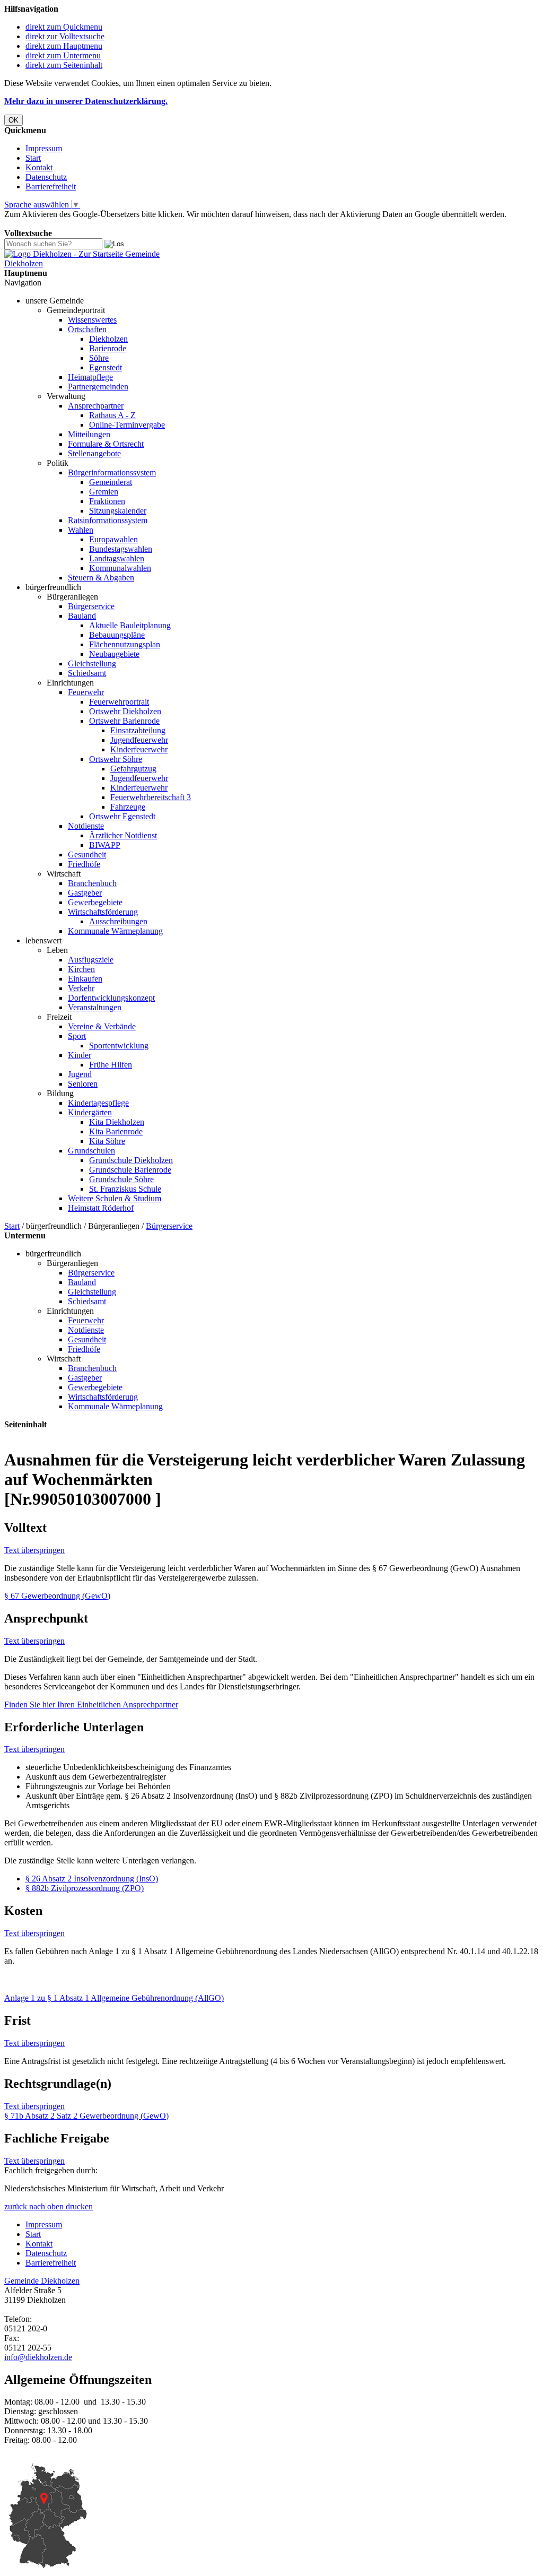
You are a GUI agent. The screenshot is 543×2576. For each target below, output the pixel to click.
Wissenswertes (92, 320)
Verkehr (81, 988)
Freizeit (59, 1017)
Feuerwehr (86, 692)
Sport (77, 1036)
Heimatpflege (90, 377)
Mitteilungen (89, 434)
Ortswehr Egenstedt (122, 816)
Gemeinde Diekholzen (42, 2281)
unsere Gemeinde (55, 301)
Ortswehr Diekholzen (125, 711)
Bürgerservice (91, 606)
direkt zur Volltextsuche (65, 36)
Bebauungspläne (117, 635)
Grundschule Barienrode (130, 1170)
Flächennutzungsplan (125, 644)
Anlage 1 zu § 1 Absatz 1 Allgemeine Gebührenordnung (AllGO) (114, 1998)
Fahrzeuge (128, 807)
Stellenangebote (94, 453)
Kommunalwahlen (120, 568)
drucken (79, 2206)
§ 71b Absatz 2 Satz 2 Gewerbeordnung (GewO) (86, 2116)
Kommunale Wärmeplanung (115, 931)
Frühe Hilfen (111, 1065)
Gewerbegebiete (95, 902)
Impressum (44, 148)
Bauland (82, 616)
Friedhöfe (84, 864)
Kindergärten (90, 1112)
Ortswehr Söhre (116, 759)
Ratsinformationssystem (108, 520)
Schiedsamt (87, 673)
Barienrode (108, 348)
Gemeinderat (111, 482)
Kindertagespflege (98, 1103)
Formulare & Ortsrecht (106, 444)
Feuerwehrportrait (119, 702)
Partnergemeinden (98, 387)
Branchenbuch (92, 883)
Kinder (80, 1055)
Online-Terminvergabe (127, 425)
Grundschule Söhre (121, 1179)
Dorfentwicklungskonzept (111, 998)
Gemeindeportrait (76, 310)
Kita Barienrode (116, 1131)
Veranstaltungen (95, 1007)
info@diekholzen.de (38, 2357)
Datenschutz (46, 177)
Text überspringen (34, 1550)
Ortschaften (87, 329)
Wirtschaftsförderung (103, 912)
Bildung (60, 1093)
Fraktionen (107, 501)
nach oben (45, 2206)
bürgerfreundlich (53, 587)
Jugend (80, 1074)
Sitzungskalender (118, 511)
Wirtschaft (64, 874)
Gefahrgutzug (133, 769)
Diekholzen (108, 339)
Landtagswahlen (117, 558)
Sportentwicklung (119, 1046)
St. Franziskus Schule (125, 1189)
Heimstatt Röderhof (101, 1208)
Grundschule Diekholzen (131, 1160)
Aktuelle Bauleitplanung (130, 625)
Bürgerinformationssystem (112, 472)
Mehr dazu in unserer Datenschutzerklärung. (86, 101)
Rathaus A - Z (112, 415)
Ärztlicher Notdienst (123, 835)
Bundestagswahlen (121, 549)
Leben (57, 950)
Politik (58, 463)
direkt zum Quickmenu (64, 27)
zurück (16, 2206)
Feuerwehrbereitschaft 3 (151, 797)
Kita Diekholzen (117, 1122)
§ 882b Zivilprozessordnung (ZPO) (85, 1888)
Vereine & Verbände (102, 1026)
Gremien (104, 492)
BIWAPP (105, 845)
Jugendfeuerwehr (139, 740)
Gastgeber (85, 893)
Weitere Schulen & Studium (115, 1198)
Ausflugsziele (91, 960)
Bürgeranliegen (72, 597)
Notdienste (86, 826)
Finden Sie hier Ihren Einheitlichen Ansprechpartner (91, 1705)
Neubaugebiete (114, 654)
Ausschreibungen (118, 921)
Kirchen (81, 969)
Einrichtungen (70, 683)
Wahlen (81, 530)
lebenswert (43, 940)
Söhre (99, 358)
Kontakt (39, 167)
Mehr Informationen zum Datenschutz (68, 224)
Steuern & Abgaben (101, 578)
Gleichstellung (92, 663)
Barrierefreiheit (51, 187)
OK (14, 120)
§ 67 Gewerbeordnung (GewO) (57, 1596)
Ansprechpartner (96, 406)
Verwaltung (66, 396)
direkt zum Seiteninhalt (64, 65)
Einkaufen (85, 979)
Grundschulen (91, 1151)
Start (33, 158)
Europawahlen (113, 539)
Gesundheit (87, 855)
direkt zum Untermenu (63, 55)
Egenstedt (106, 367)
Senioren (83, 1084)
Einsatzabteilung (138, 730)
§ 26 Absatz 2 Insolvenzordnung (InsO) (92, 1879)
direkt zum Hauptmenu (64, 46)
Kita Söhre (107, 1141)
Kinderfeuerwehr (139, 749)
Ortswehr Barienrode (124, 721)
